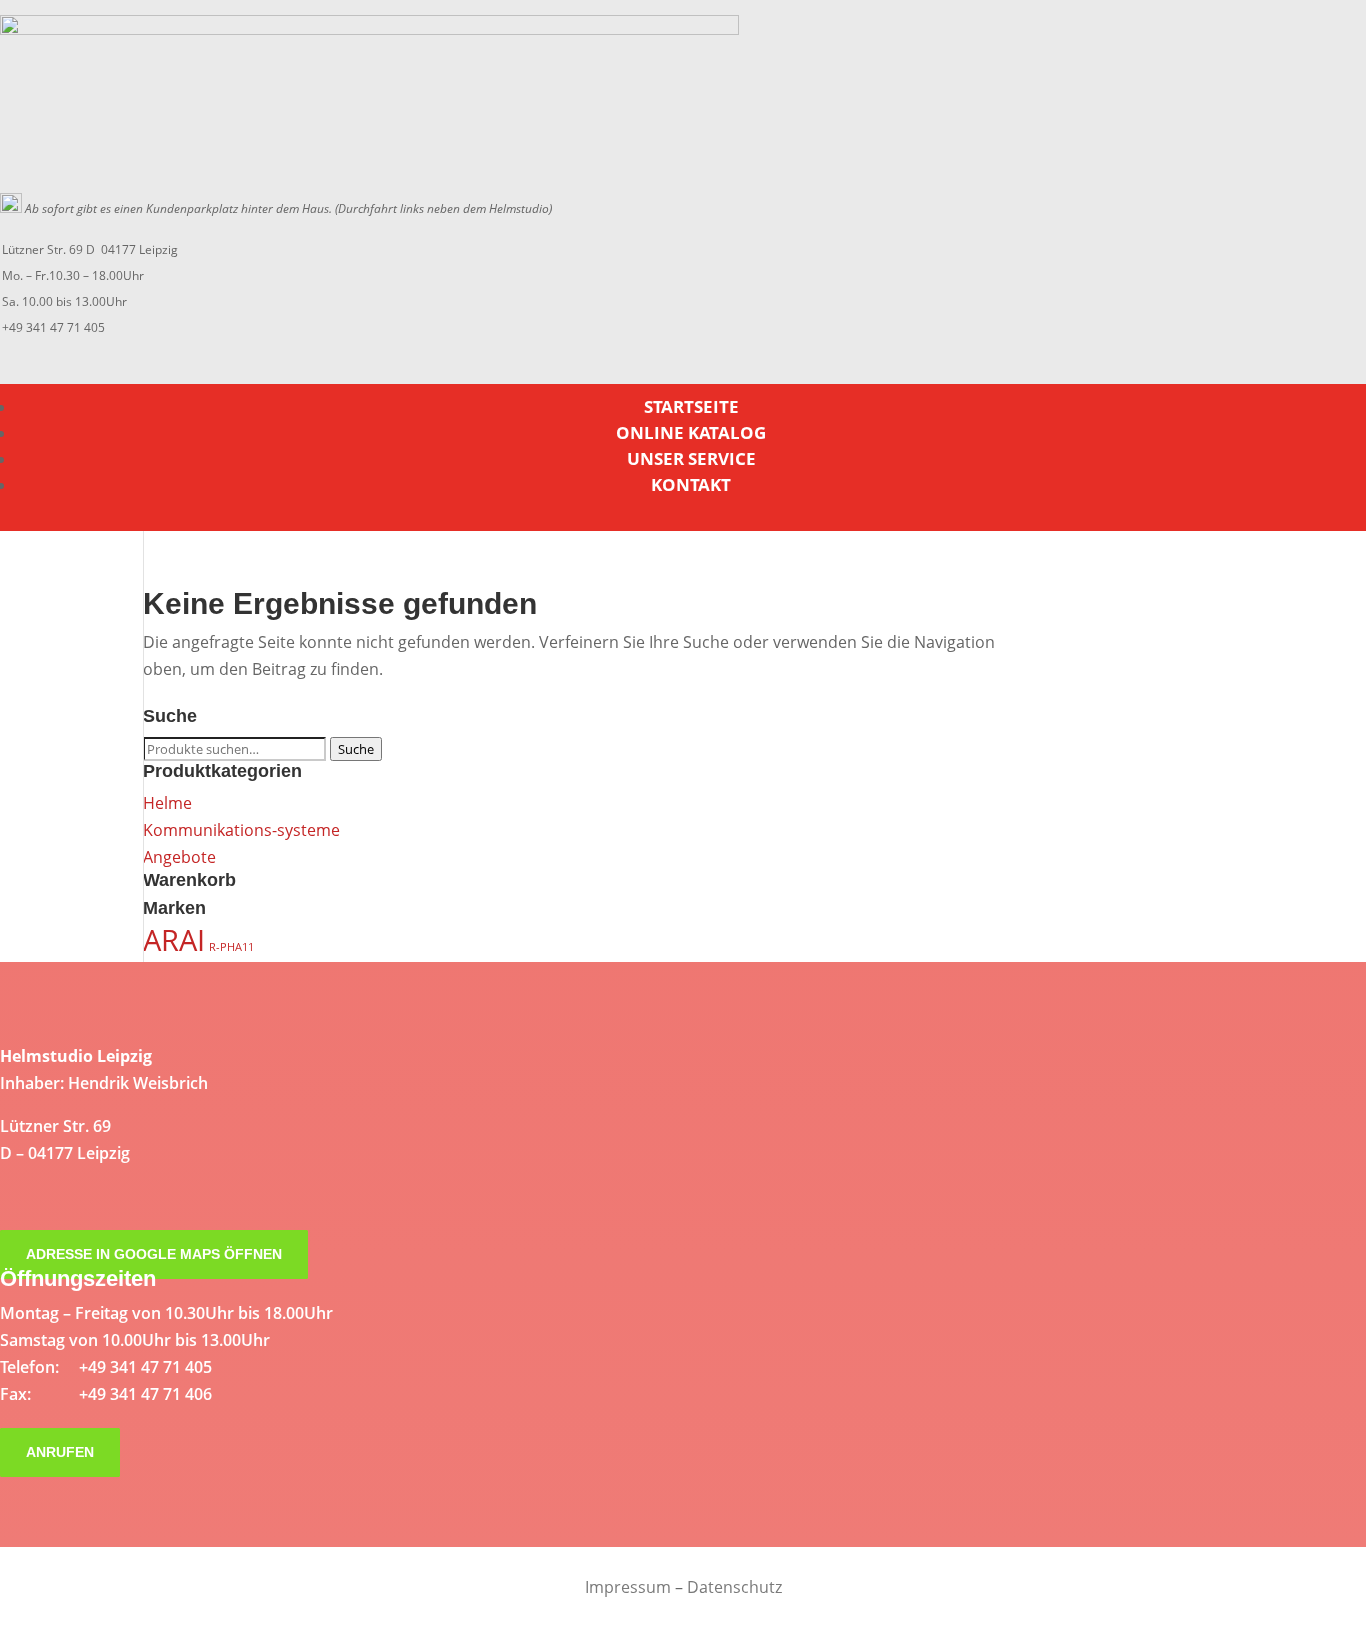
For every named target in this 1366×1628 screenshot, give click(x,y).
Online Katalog (691, 432)
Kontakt (691, 484)
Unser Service (691, 458)
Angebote (179, 857)
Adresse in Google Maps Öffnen (154, 1255)
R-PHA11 (231, 947)
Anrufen (60, 1453)
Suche (356, 749)
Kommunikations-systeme (241, 830)
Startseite (691, 406)
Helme (167, 803)
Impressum (628, 1587)
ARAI (174, 940)
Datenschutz (734, 1587)
